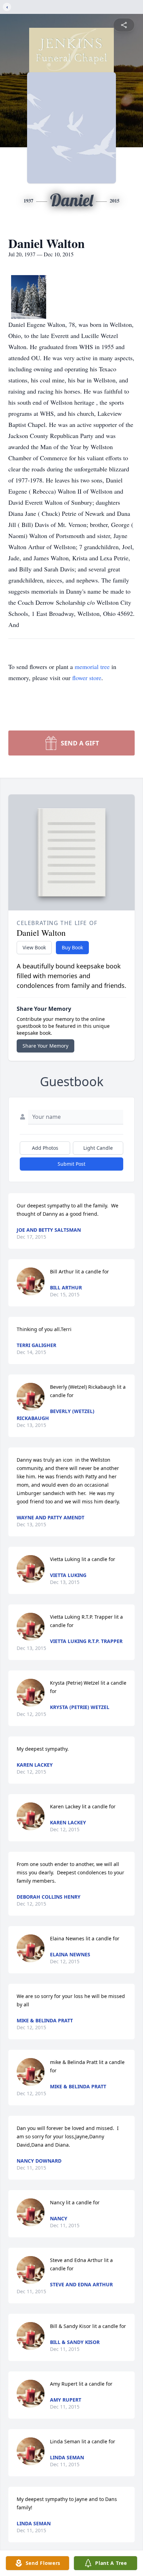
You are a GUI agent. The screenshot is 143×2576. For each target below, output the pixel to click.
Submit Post (71, 1164)
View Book (34, 947)
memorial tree (92, 667)
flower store (87, 678)
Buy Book (72, 947)
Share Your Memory (45, 1046)
